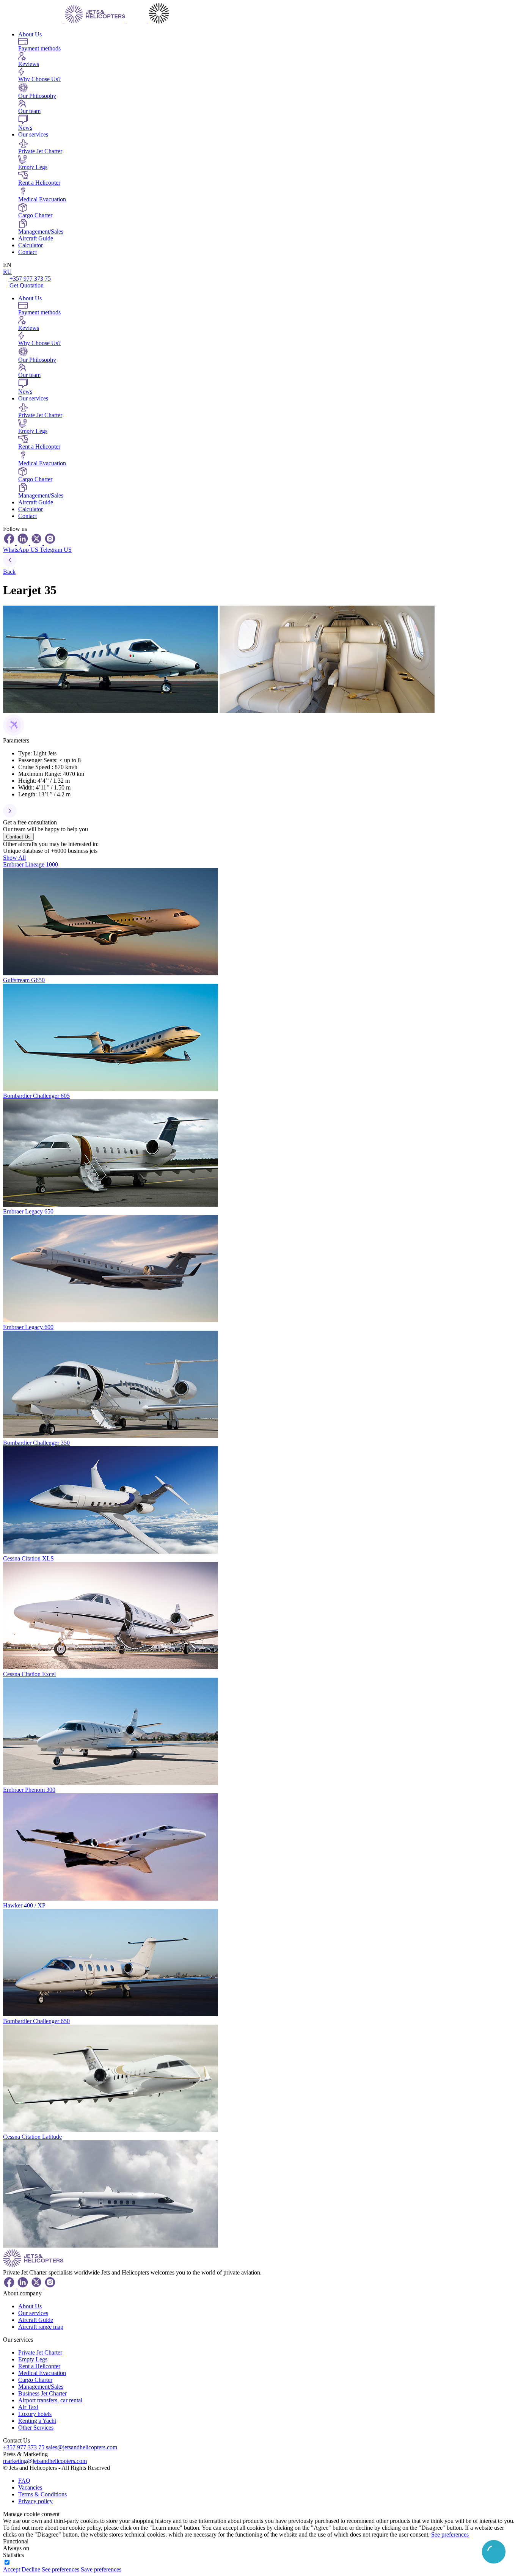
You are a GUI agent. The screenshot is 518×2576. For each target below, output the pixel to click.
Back (9, 572)
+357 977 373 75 (30, 279)
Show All (14, 858)
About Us (30, 34)
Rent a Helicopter (39, 2366)
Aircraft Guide (36, 238)
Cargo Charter (35, 2380)
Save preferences (101, 2569)
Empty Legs (33, 2359)
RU (7, 272)
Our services (33, 134)
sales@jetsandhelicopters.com (82, 2447)
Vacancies (30, 2487)
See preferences (450, 2534)
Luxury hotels (35, 2414)
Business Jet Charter (42, 2393)
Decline (31, 2569)
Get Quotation (27, 285)
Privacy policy (35, 2501)
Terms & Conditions (42, 2494)
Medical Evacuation (42, 2373)
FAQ (24, 2481)
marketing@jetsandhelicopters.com (45, 2461)
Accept (12, 2569)
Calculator (31, 245)
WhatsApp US (21, 550)
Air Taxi (28, 2407)
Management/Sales (41, 2387)
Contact (27, 252)
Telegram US (56, 550)
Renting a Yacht (37, 2421)
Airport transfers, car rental (50, 2400)
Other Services (36, 2428)
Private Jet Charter (40, 2352)
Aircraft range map (41, 2327)
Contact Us (18, 837)
